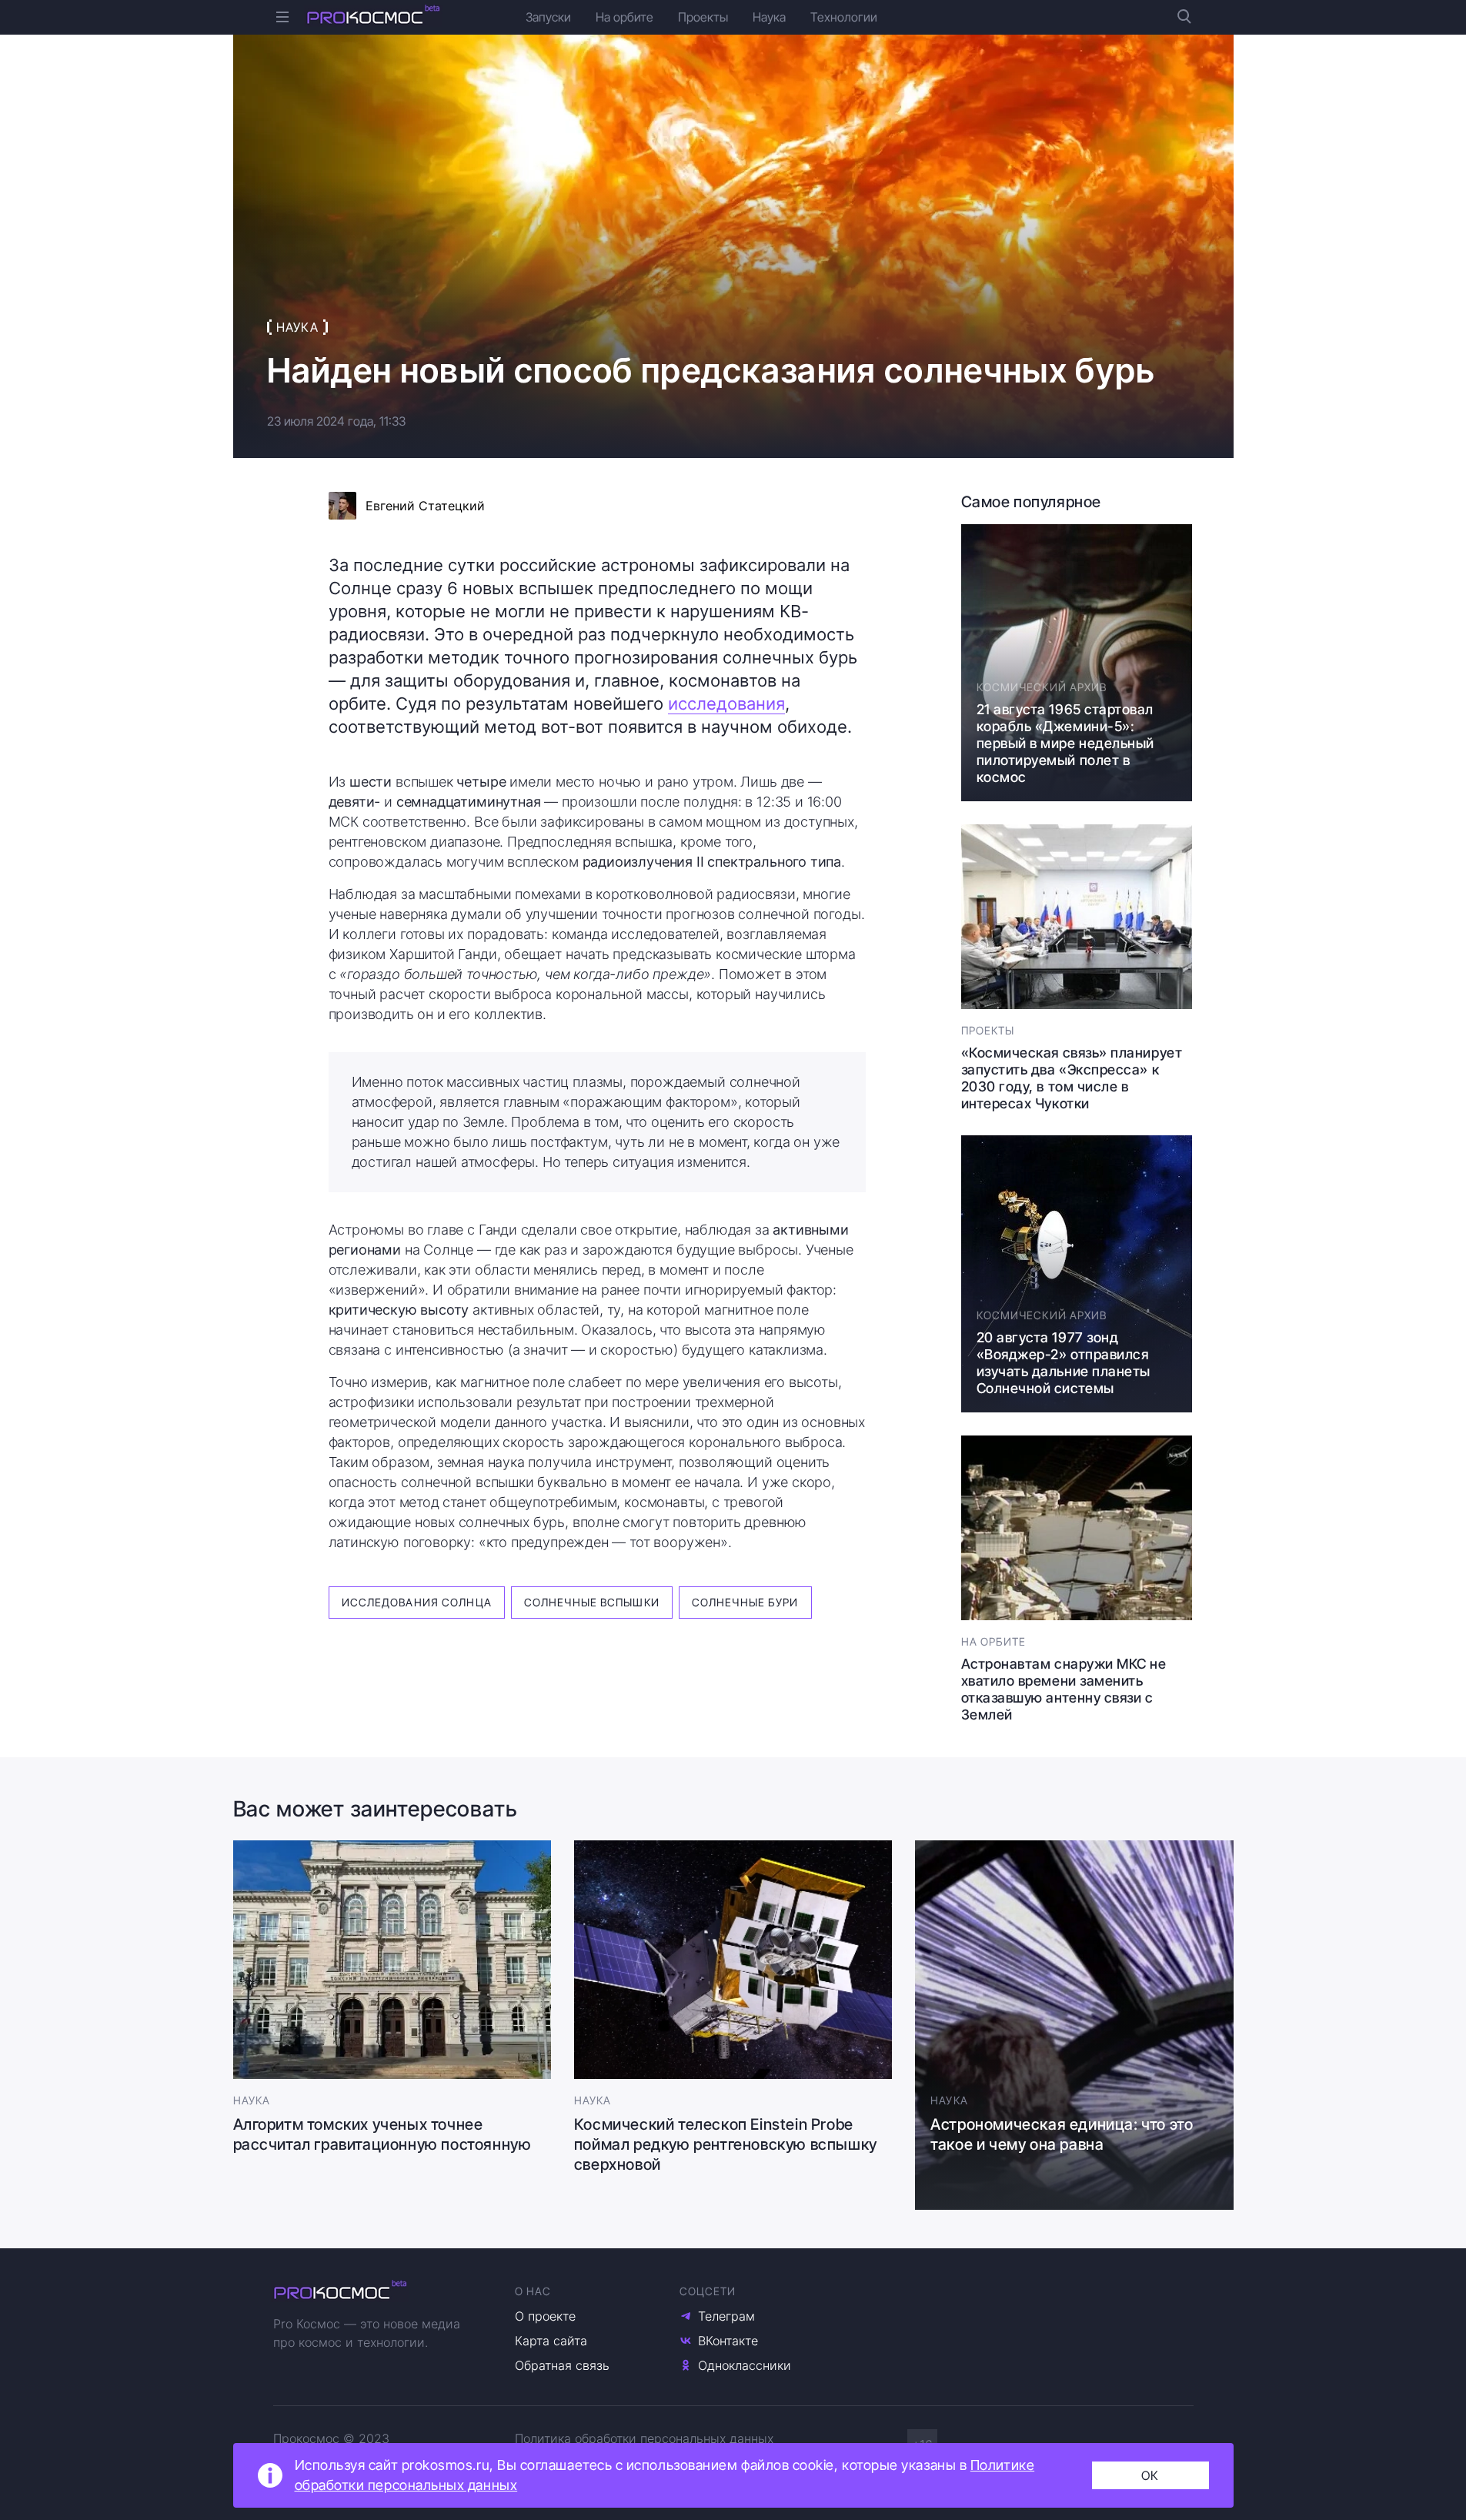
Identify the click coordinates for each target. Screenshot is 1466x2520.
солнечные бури (745, 1602)
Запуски (548, 17)
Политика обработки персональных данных (644, 2438)
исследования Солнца (417, 1602)
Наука (769, 17)
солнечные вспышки (592, 1602)
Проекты (703, 17)
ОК (1150, 2475)
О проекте (545, 2316)
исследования (726, 704)
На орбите (624, 17)
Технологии (844, 17)
